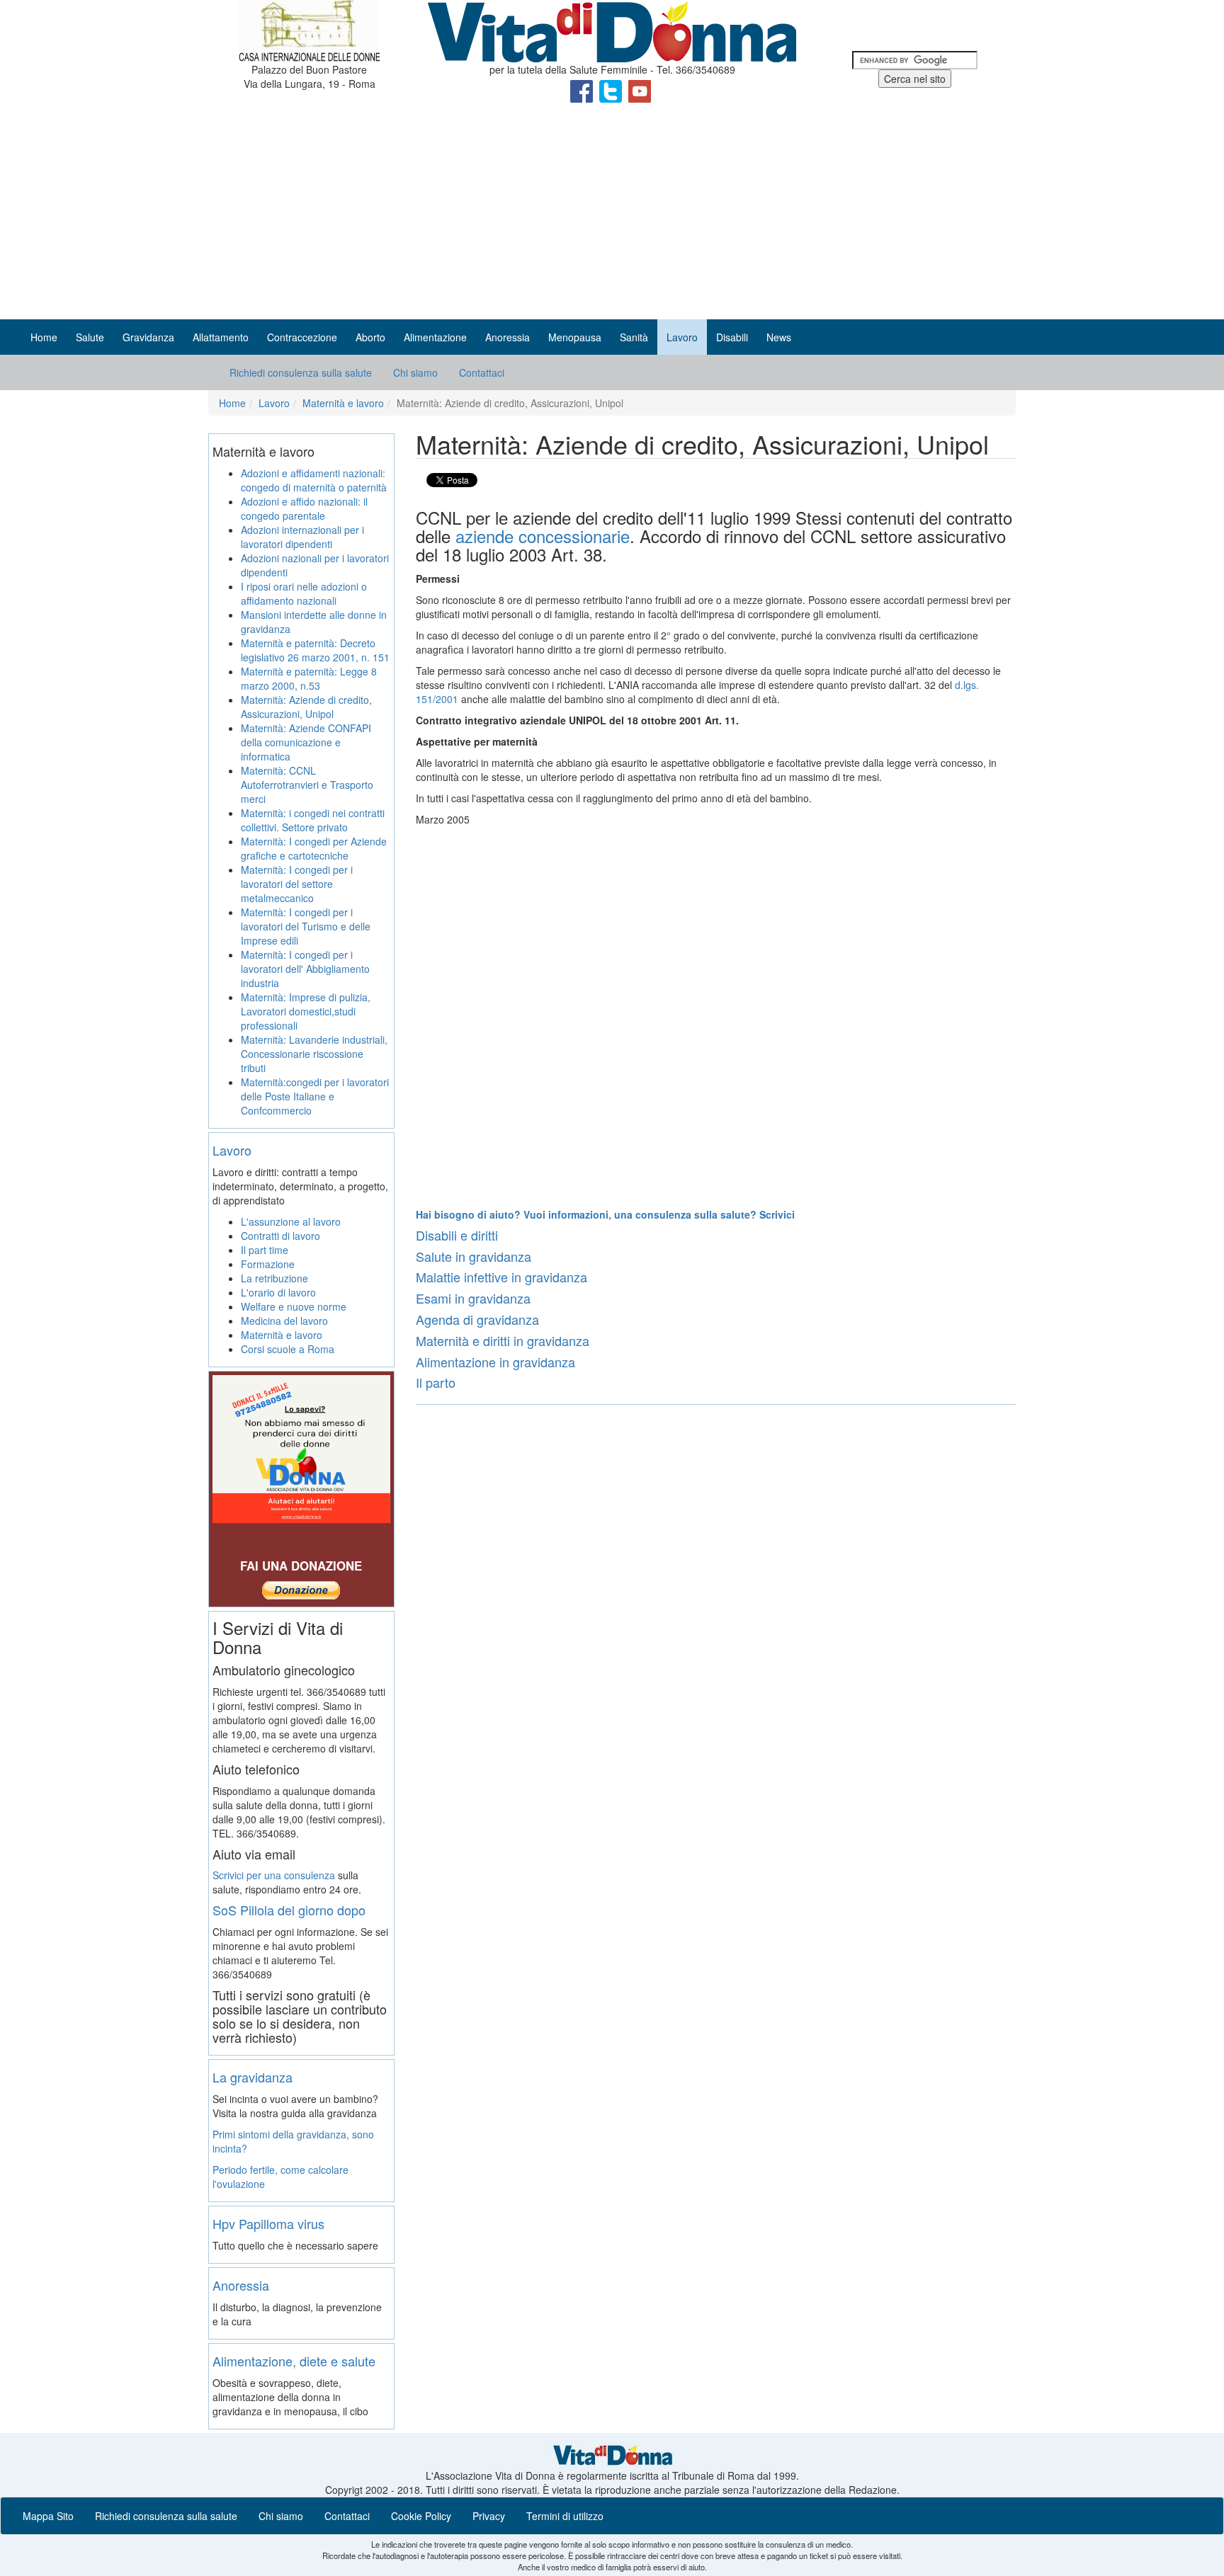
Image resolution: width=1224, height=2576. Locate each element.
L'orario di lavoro (278, 1292)
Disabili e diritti (457, 1235)
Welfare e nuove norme (294, 1306)
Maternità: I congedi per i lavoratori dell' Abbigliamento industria (305, 969)
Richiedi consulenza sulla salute (301, 372)
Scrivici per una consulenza (274, 1875)
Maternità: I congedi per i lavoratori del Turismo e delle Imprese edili (306, 926)
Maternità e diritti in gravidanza (503, 1340)
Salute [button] (90, 337)
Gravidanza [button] (148, 337)
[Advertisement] (612, 213)
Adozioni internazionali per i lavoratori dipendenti (302, 537)
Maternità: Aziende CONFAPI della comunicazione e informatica (306, 742)
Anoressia (241, 2285)
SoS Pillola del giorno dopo (289, 1910)
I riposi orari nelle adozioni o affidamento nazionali (304, 593)
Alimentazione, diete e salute (294, 2361)
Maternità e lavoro (343, 403)
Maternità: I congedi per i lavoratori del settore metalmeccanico (297, 884)
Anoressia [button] (508, 337)
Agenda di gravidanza (477, 1319)
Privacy (489, 2516)
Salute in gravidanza (474, 1256)
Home (44, 337)
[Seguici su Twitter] (612, 90)
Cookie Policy (421, 2516)
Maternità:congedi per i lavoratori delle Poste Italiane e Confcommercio (315, 1096)
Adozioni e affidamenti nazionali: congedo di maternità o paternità (314, 480)
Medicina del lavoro (284, 1321)
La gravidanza (253, 2077)
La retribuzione (274, 1278)
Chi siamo (415, 372)
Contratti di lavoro (280, 1236)
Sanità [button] (634, 337)
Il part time (265, 1250)
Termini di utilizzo (565, 2516)
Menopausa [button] (575, 337)
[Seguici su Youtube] (640, 90)
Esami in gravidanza (473, 1298)
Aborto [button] (370, 337)
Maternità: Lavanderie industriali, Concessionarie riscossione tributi (314, 1054)
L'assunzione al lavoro (291, 1221)
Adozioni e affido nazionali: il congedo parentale (304, 508)
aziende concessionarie (543, 536)
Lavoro (274, 403)
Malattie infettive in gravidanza (501, 1277)
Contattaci (482, 372)
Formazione (268, 1264)
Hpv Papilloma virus (268, 2223)
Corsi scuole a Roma (288, 1349)
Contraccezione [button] (302, 337)
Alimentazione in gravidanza (495, 1362)
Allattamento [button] (221, 337)
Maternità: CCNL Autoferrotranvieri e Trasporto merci (307, 785)
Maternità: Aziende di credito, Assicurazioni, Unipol (306, 707)
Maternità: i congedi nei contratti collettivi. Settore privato (313, 820)
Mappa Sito (48, 2516)
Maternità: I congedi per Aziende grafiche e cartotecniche (314, 848)
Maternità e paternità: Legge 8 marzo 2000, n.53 (309, 678)
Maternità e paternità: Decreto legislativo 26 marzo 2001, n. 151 (315, 650)
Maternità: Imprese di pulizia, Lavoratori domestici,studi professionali (306, 1011)
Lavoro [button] (682, 337)
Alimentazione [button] (435, 337)
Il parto (436, 1382)
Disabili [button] (732, 337)
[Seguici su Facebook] (583, 90)
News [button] (779, 337)
